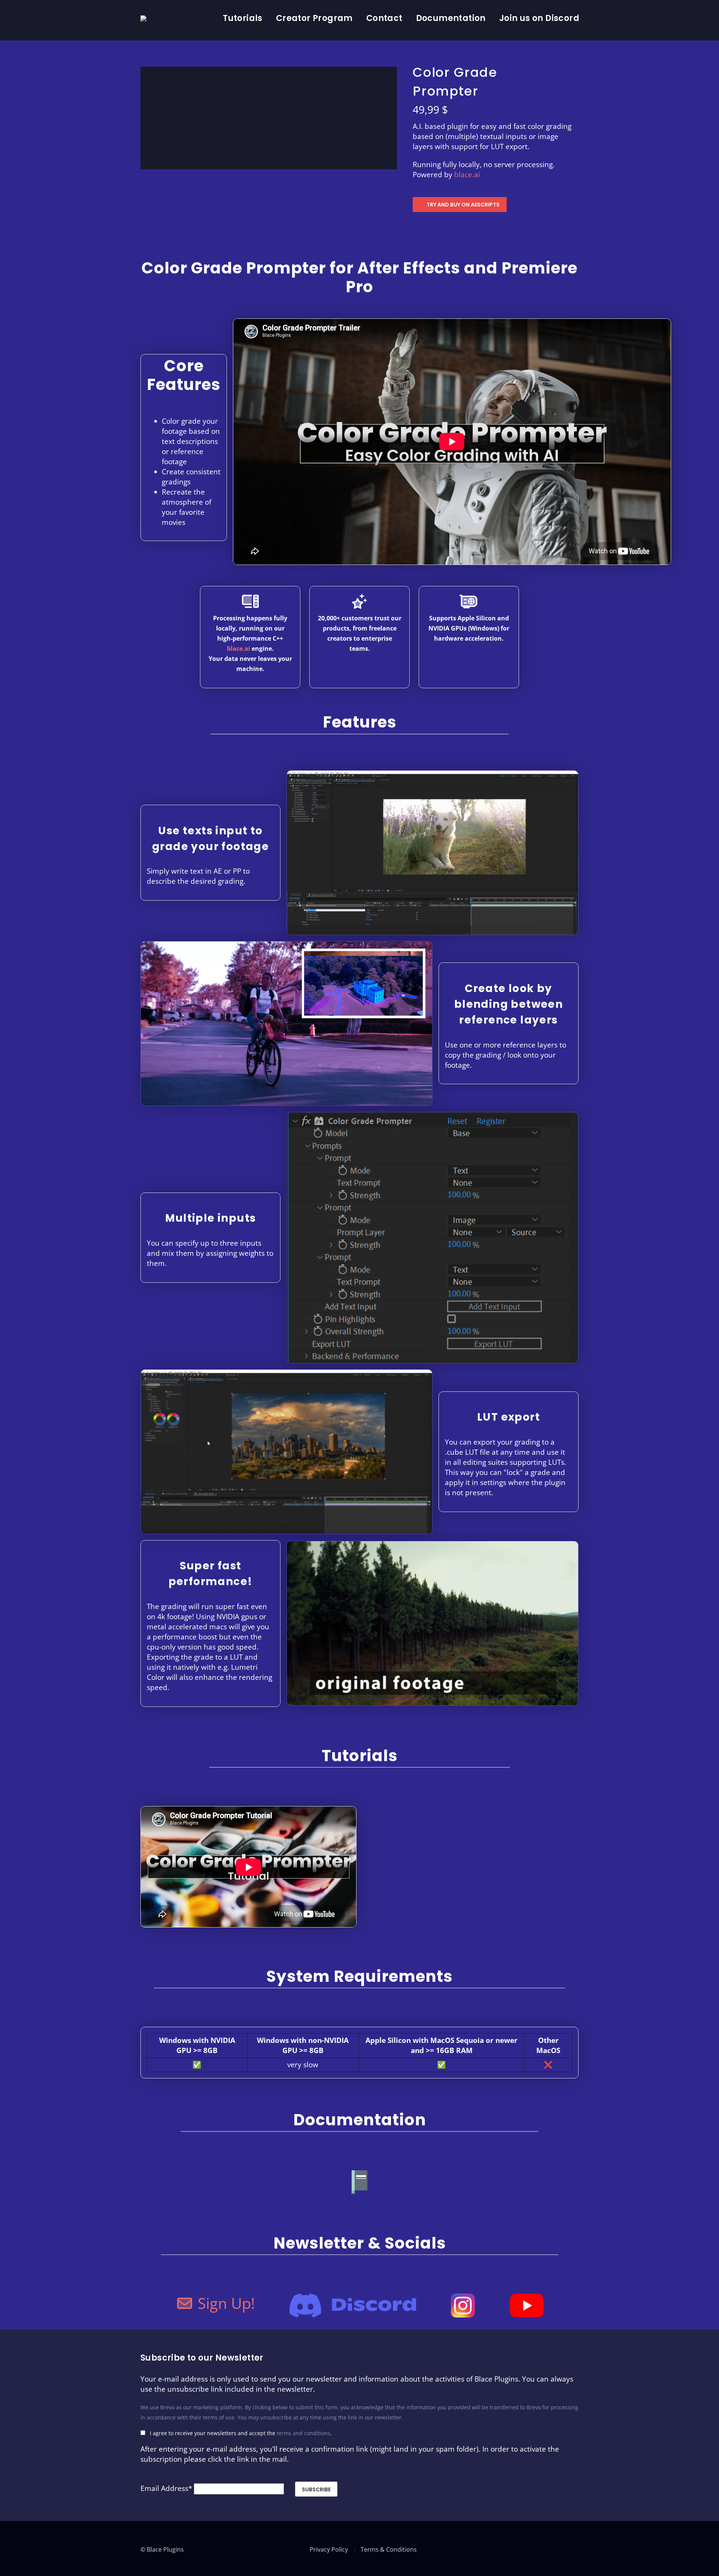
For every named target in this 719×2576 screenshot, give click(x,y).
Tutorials (243, 18)
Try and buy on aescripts (463, 205)
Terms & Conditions (389, 2549)
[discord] (562, 2548)
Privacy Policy (329, 2549)
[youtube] (549, 2548)
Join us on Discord (539, 18)
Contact (384, 18)
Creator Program (314, 18)
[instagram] (576, 2548)
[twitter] (535, 2548)
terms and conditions (304, 2433)
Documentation (451, 18)
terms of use (219, 2417)
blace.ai (467, 175)
